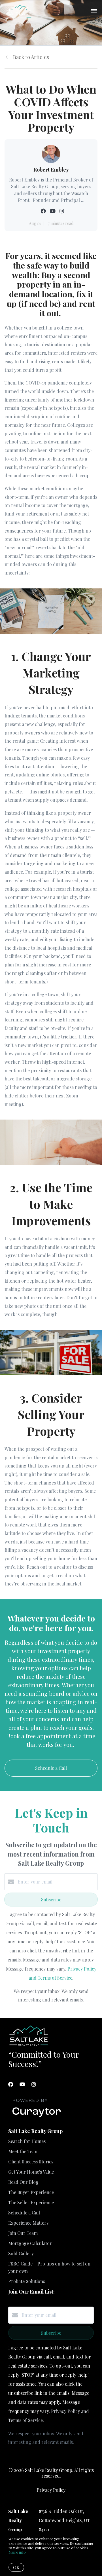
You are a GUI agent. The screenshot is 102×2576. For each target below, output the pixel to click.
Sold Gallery (21, 2253)
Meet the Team (23, 2151)
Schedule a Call (24, 2213)
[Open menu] (94, 11)
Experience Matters (28, 2223)
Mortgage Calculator (30, 2243)
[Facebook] (11, 2084)
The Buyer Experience (31, 2192)
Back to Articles (31, 57)
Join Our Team (23, 2233)
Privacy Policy (51, 2490)
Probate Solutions (27, 2281)
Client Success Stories (31, 2162)
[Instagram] (34, 2084)
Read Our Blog (23, 2182)
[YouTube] (22, 2084)
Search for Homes (27, 2141)
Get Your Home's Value (31, 2172)
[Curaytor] (37, 2117)
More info (17, 2552)
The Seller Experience (31, 2202)
